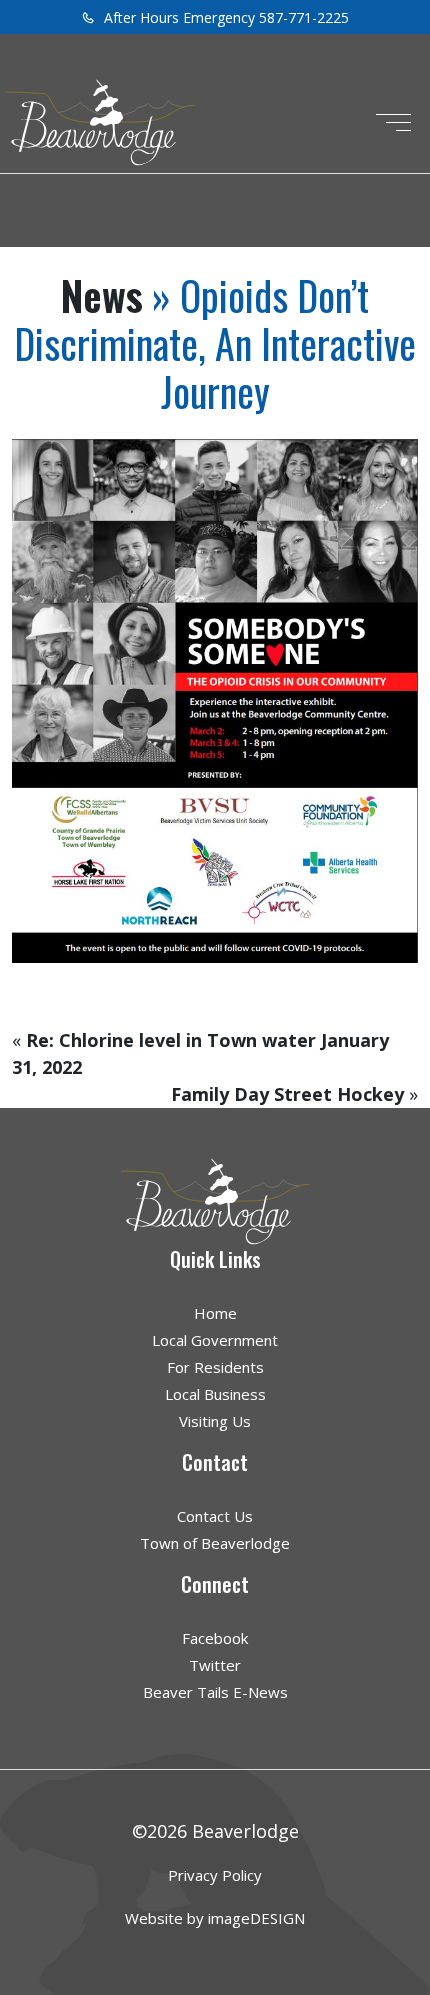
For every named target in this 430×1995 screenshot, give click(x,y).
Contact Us (215, 1516)
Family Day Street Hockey (287, 1094)
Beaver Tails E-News (215, 1692)
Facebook (215, 1638)
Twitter (215, 1665)
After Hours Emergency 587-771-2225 (224, 17)
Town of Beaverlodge (215, 1543)
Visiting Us (215, 1421)
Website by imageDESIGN (215, 1918)
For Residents (215, 1367)
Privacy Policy (215, 1875)
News (102, 295)
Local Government (215, 1340)
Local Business (215, 1394)
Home (215, 1313)
